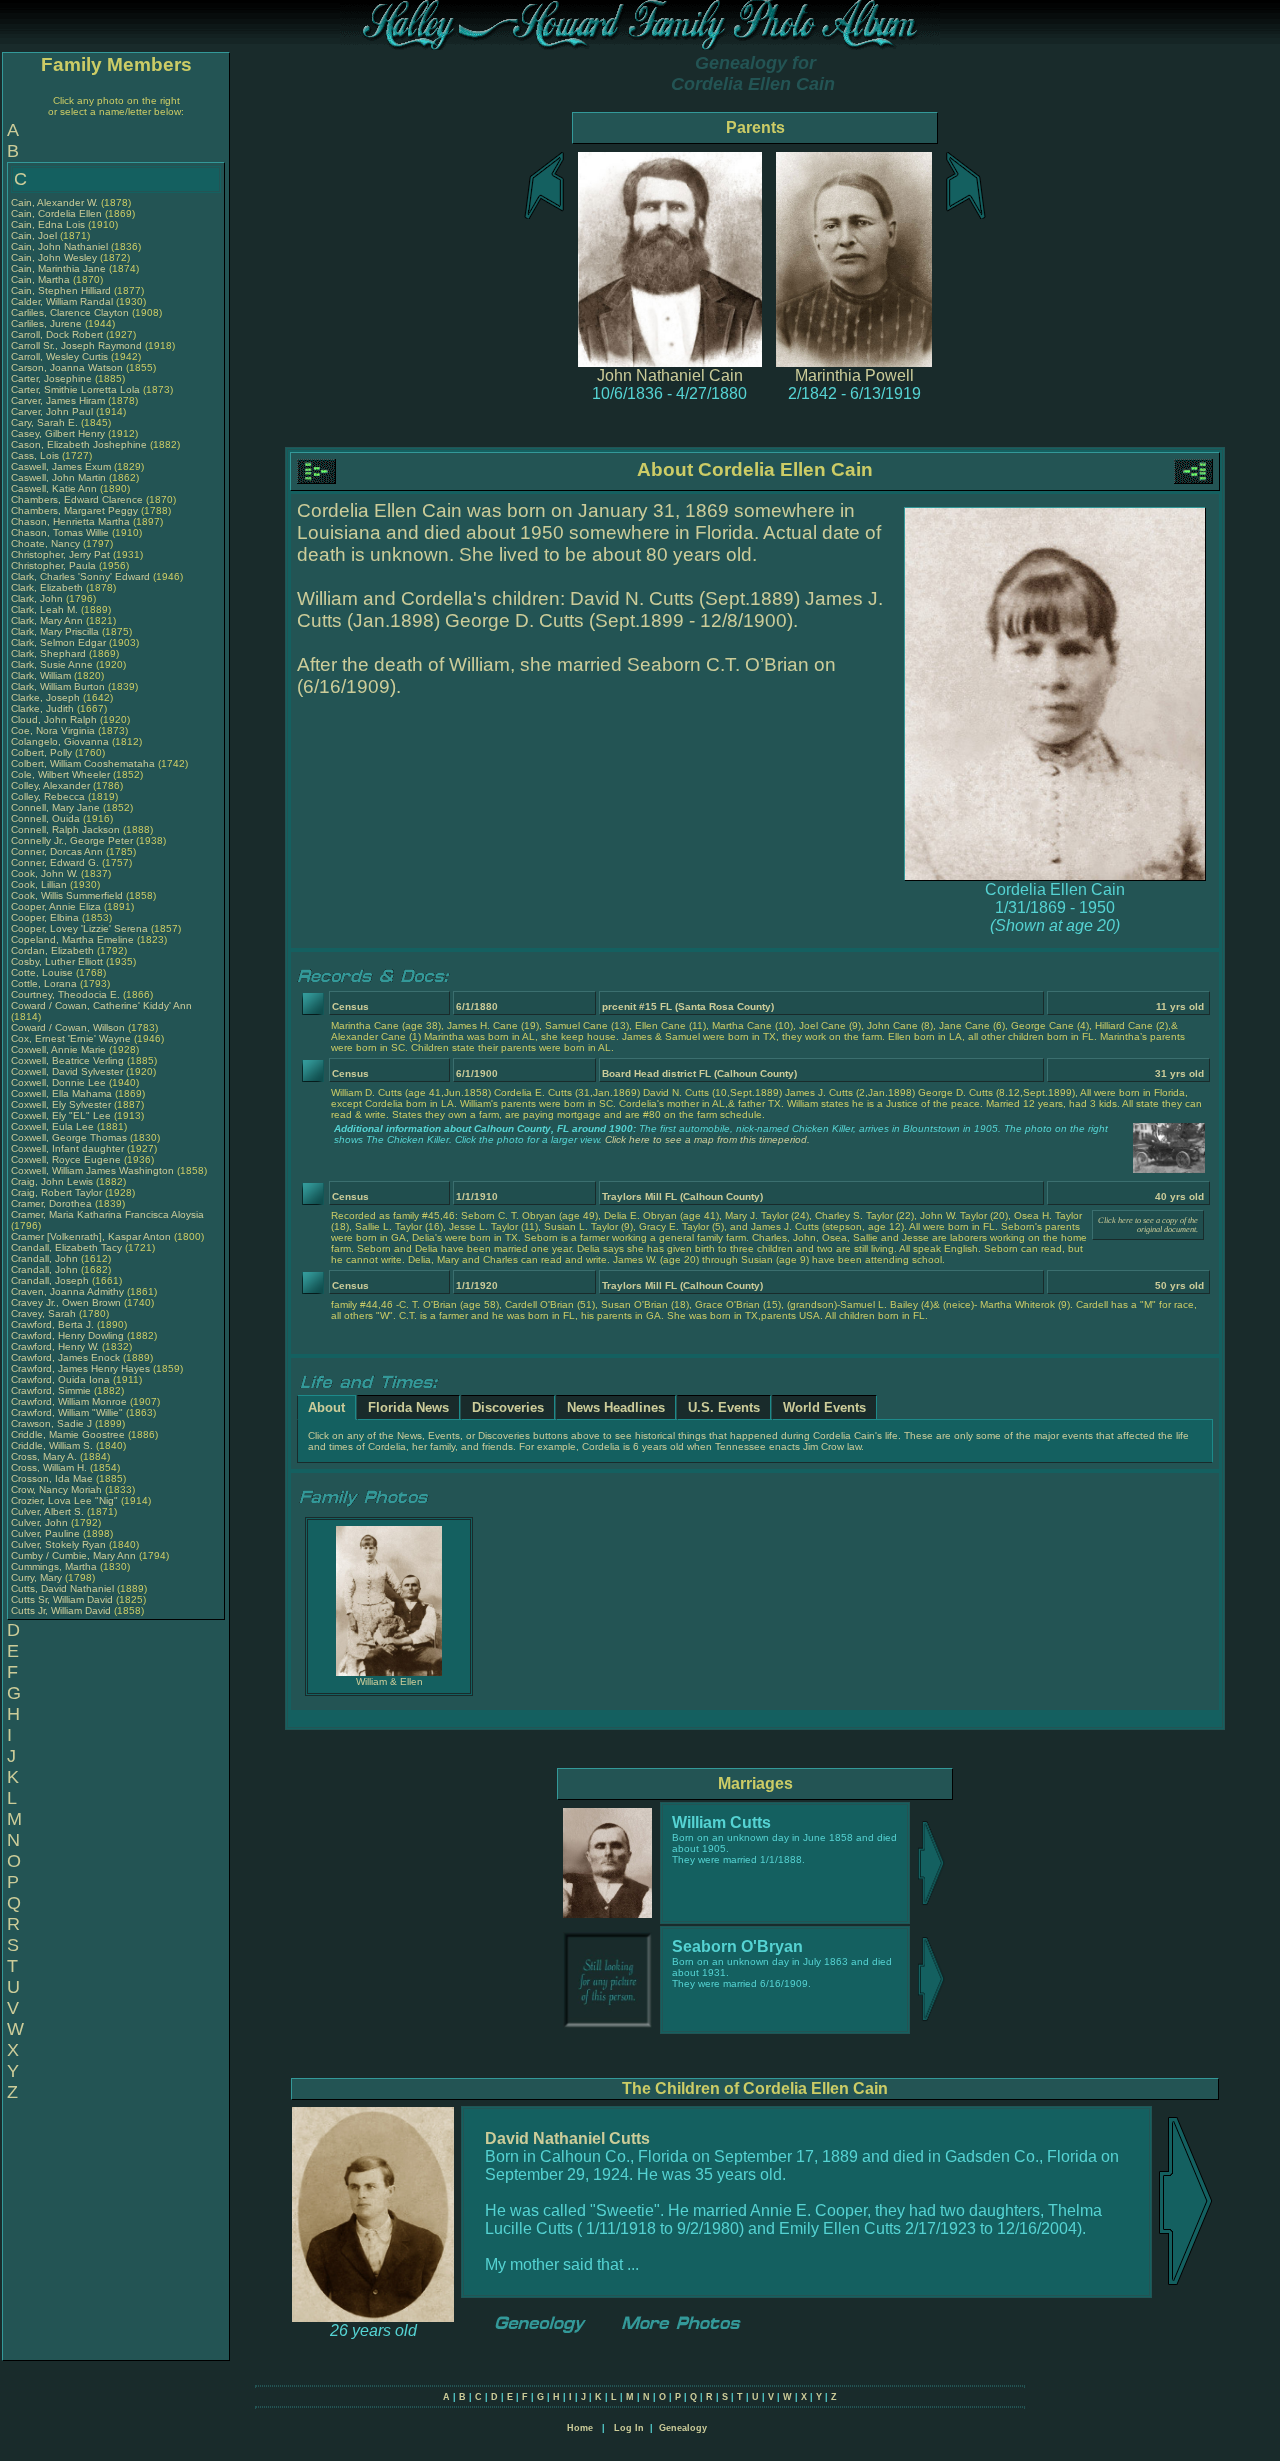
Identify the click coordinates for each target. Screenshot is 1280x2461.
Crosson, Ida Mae (52, 1478)
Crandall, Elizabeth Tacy (66, 1247)
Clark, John (38, 598)
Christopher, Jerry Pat (62, 554)
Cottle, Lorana (45, 983)
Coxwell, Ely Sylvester (61, 1104)
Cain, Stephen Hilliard (61, 290)
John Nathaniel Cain (670, 375)
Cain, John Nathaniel (59, 246)
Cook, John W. (44, 873)
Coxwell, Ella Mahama (61, 1093)
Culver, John (41, 1522)
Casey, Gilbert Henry (58, 433)
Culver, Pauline (47, 1533)
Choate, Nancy (47, 543)
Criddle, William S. (52, 1445)
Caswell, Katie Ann (54, 488)
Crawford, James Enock (65, 1357)
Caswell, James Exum (61, 466)
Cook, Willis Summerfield (67, 895)
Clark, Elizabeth (48, 587)
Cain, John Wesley (54, 257)
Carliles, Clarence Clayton (70, 312)
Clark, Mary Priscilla (55, 631)
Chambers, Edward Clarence (77, 499)
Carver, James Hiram (58, 400)
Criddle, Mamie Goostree (68, 1434)
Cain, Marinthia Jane (58, 268)
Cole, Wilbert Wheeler (60, 774)
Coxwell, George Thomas (69, 1137)
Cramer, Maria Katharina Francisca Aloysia (107, 1214)
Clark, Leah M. (44, 609)
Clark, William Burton (58, 686)
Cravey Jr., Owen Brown (66, 1302)
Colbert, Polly (43, 752)
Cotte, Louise (43, 972)
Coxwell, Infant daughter (69, 1148)
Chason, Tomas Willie (60, 532)
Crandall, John (46, 1258)
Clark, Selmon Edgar (58, 642)
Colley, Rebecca (49, 796)
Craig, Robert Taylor (56, 1192)
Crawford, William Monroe (69, 1401)
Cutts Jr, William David (61, 1610)
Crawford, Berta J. (52, 1324)
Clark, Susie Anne (52, 664)
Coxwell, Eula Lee (52, 1126)
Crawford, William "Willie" (68, 1412)
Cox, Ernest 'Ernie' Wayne (71, 1038)
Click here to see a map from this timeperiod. (707, 1139)
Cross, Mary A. (44, 1456)
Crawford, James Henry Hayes (80, 1368)
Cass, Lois (36, 455)
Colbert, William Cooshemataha (83, 763)
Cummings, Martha (55, 1566)
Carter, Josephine (53, 378)
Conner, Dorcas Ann (57, 851)
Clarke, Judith (44, 708)
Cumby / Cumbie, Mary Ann (73, 1555)
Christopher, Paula (55, 565)
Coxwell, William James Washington (92, 1170)
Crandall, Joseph (51, 1280)
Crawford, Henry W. (55, 1346)
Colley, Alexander (52, 785)
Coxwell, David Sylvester (67, 1071)
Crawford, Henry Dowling (67, 1335)
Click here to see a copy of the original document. (1148, 1225)
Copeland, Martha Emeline (72, 939)
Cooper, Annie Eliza (56, 906)
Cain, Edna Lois (48, 224)
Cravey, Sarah (45, 1313)
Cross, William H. (49, 1467)
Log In (629, 2428)
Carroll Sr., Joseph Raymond (76, 345)
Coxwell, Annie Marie (58, 1049)
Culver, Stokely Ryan (58, 1544)
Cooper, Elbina (46, 917)
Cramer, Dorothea (53, 1203)
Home (580, 2428)
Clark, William (42, 675)
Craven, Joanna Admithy (67, 1291)
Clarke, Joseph (47, 697)
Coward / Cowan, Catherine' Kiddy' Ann (101, 1005)
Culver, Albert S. (47, 1511)
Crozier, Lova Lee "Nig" (64, 1500)
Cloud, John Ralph (54, 719)
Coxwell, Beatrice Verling (67, 1060)
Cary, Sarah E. (44, 422)
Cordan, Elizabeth (54, 950)
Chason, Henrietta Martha (70, 521)
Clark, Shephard (50, 653)
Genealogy (683, 2428)
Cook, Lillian (40, 884)
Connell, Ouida (47, 818)
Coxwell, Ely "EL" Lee (61, 1115)
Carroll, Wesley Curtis (59, 356)
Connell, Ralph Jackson (65, 829)
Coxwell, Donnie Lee (58, 1082)
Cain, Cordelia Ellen (56, 213)
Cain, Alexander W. (54, 202)
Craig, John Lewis (52, 1181)
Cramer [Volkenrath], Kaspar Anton (91, 1236)
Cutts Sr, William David (62, 1599)
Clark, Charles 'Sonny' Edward (80, 576)
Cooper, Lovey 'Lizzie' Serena (79, 928)
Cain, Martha (42, 279)
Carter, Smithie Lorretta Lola (75, 389)
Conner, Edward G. (55, 862)
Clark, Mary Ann (47, 620)
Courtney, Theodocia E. (65, 994)
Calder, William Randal (62, 301)
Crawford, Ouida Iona (60, 1379)
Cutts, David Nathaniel (62, 1588)
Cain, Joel (35, 235)
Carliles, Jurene (48, 323)
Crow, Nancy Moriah (56, 1489)
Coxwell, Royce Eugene (66, 1159)
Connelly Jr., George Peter (72, 840)
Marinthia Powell (854, 375)
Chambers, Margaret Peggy (74, 510)
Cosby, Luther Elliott (57, 961)
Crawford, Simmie (52, 1390)
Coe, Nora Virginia (53, 730)
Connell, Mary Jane (55, 807)
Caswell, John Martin (58, 477)
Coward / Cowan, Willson (69, 1027)
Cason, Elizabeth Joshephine (79, 444)
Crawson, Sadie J (51, 1423)
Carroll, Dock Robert (57, 334)
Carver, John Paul (52, 411)
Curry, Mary (38, 1577)
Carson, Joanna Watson (67, 367)
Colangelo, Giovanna (61, 741)
